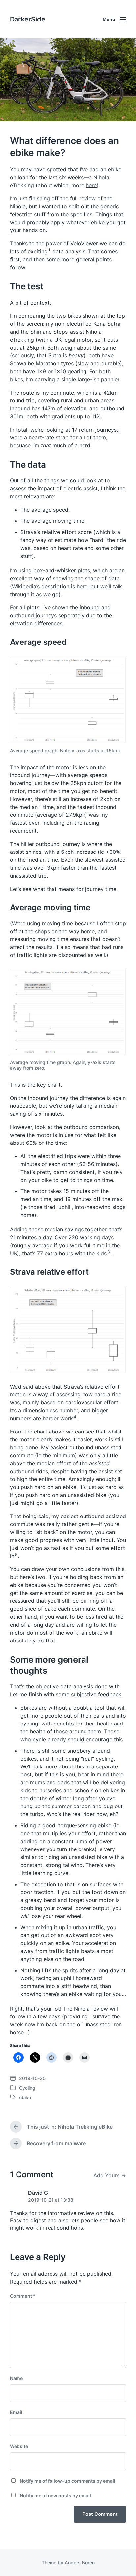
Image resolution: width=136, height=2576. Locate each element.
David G (38, 2193)
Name (16, 2378)
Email (16, 2412)
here (91, 185)
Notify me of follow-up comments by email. (68, 2481)
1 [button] (49, 250)
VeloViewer (84, 243)
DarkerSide (28, 19)
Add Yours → (110, 2175)
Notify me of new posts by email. (56, 2495)
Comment (23, 2296)
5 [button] (16, 1554)
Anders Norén (80, 2563)
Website (19, 2446)
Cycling (27, 2088)
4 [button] (75, 1417)
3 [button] (109, 1252)
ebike (25, 2097)
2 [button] (39, 805)
